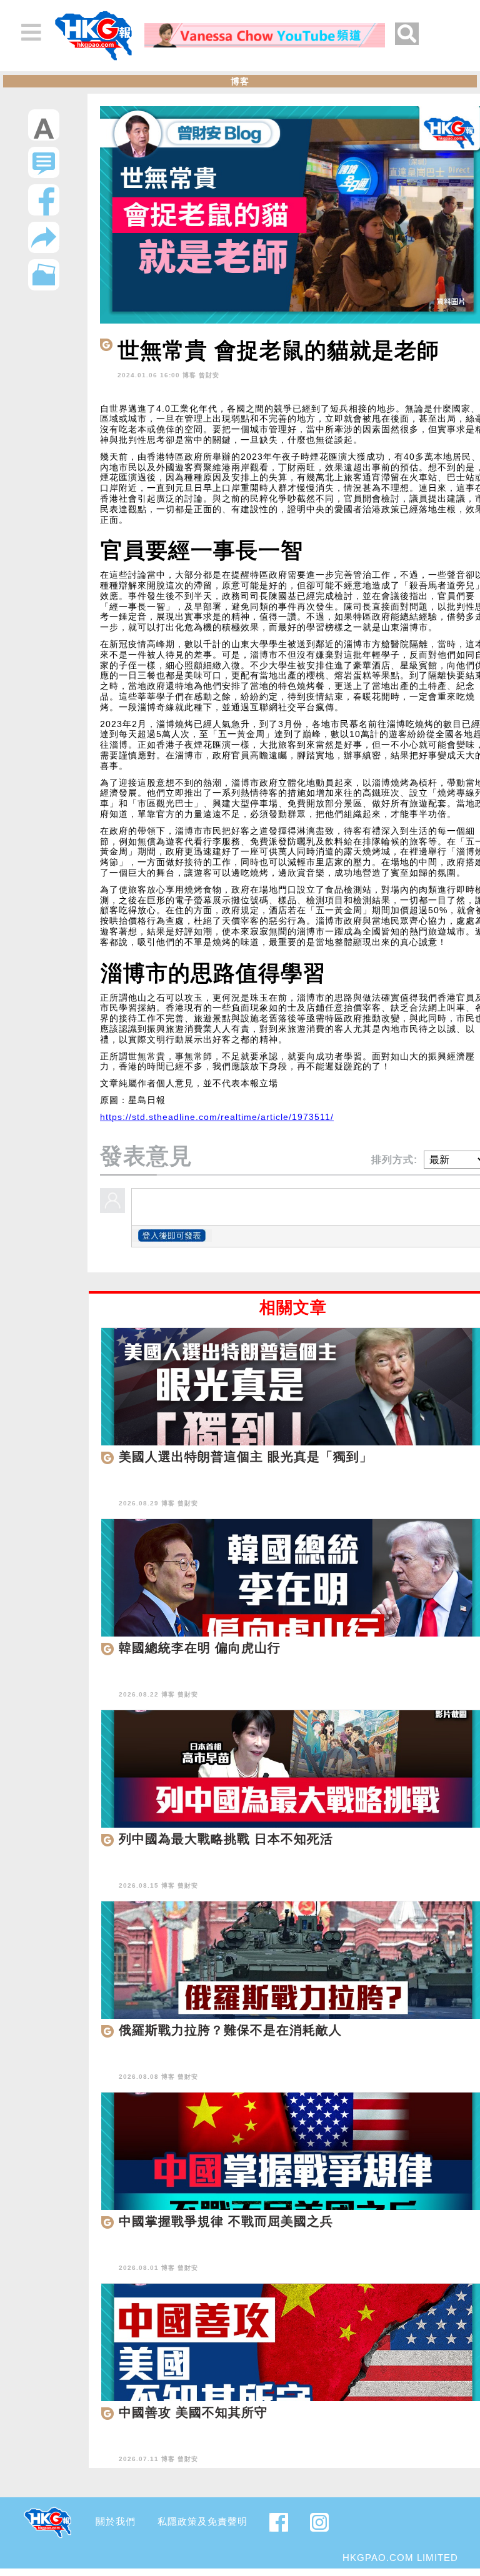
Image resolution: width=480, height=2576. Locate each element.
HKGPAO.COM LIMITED (400, 2558)
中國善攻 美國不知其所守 (193, 2412)
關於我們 (116, 2521)
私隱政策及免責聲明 (202, 2521)
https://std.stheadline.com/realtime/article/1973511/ (217, 1117)
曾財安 (209, 375)
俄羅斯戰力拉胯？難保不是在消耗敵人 (230, 2030)
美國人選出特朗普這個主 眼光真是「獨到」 (246, 1457)
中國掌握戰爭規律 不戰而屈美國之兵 (226, 2221)
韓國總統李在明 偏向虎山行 (200, 1648)
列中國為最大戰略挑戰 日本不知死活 (226, 1839)
